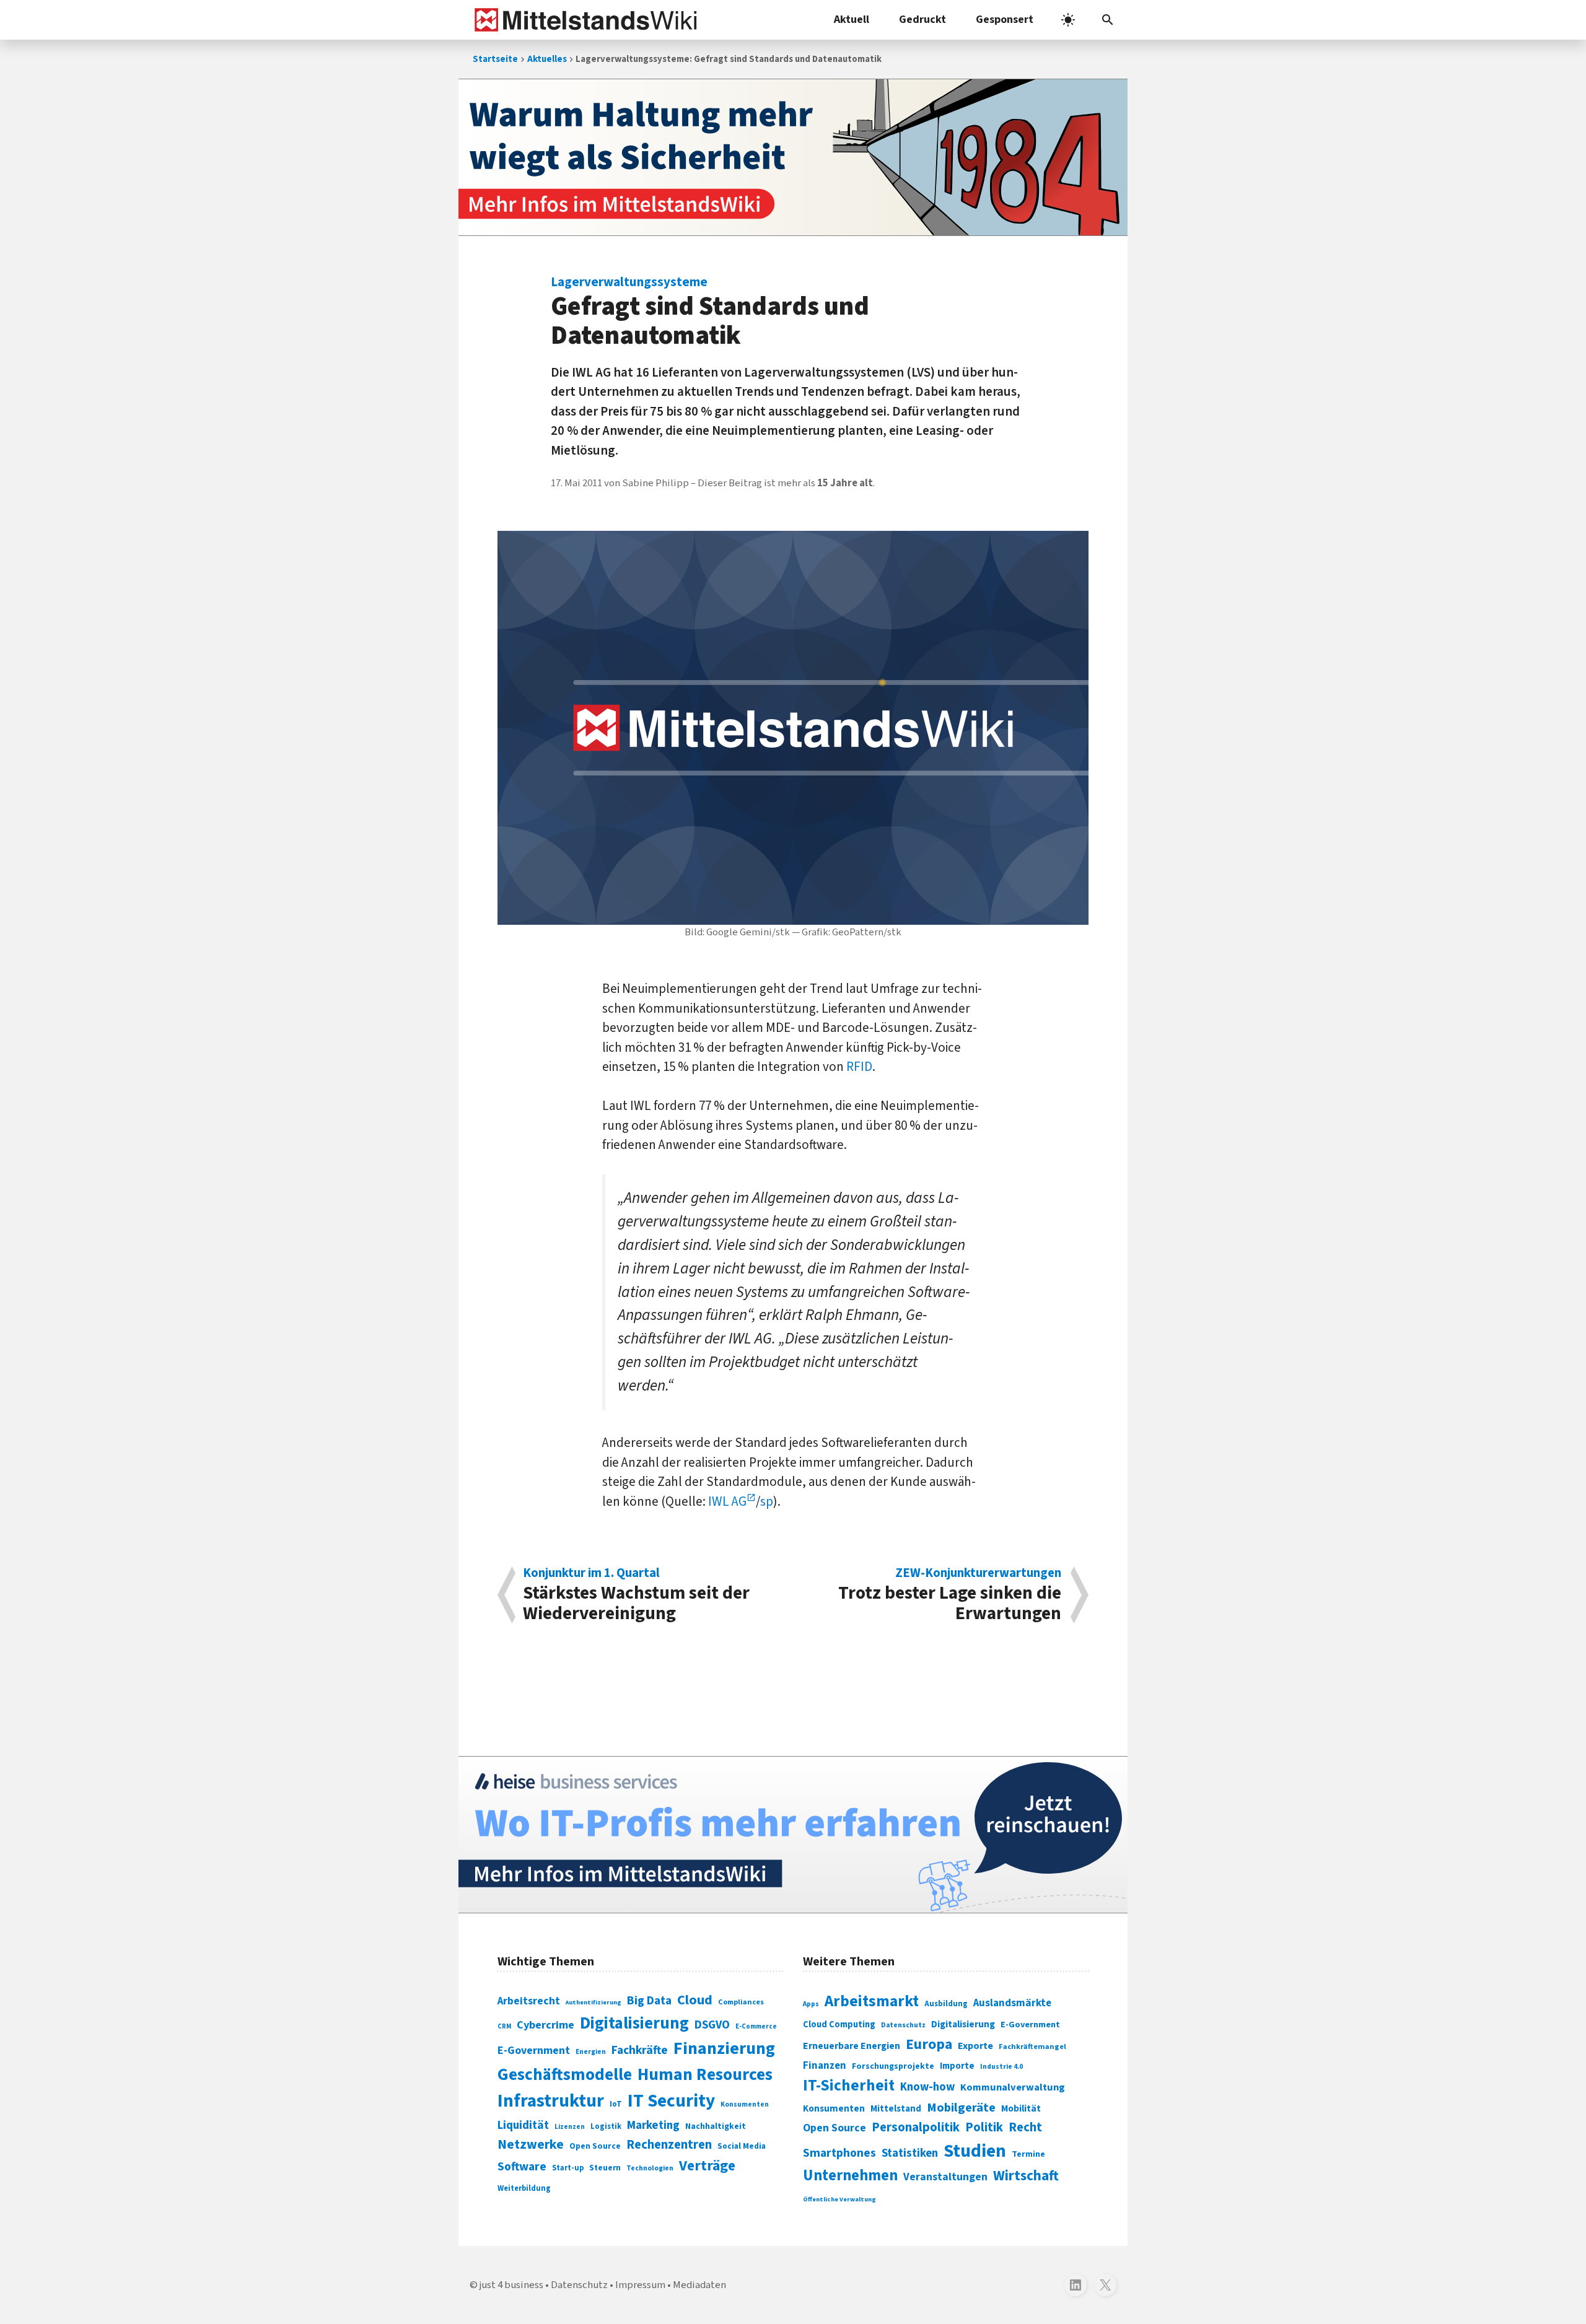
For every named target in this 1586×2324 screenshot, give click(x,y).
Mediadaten (699, 2285)
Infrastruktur (551, 2101)
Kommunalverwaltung (1013, 2087)
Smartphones (839, 2153)
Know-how (927, 2087)
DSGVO (712, 2025)
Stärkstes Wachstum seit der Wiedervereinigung (636, 1595)
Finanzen (825, 2066)
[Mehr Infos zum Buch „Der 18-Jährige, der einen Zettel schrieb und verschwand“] (793, 157)
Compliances (741, 2002)
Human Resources (705, 2075)
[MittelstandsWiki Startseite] (583, 20)
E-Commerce (756, 2026)
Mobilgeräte (961, 2108)
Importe (957, 2066)
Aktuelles (547, 59)
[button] (1108, 20)
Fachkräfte (640, 2050)
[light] (1068, 20)
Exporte (975, 2046)
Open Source (595, 2146)
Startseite (495, 59)
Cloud (695, 2000)
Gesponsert (1005, 20)
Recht (1025, 2127)
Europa (929, 2044)
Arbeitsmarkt (872, 2001)
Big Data (649, 2001)
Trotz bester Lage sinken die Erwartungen (950, 1595)
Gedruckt (922, 20)
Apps (811, 2004)
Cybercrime (545, 2025)
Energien (591, 2052)
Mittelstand (896, 2109)
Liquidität (523, 2125)
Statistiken (910, 2153)
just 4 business (511, 2285)
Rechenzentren (669, 2145)
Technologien (650, 2168)
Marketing (653, 2125)
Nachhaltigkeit (716, 2126)
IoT (616, 2104)
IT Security (671, 2101)
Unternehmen (850, 2176)
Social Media (742, 2146)
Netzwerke (531, 2145)
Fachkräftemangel (1032, 2047)
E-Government (534, 2051)
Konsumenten (745, 2104)
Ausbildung (946, 2004)
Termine (1028, 2154)
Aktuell (852, 20)
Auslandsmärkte (1012, 2003)
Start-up (568, 2168)
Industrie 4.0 (1001, 2066)
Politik (984, 2127)
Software (522, 2167)
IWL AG (727, 1501)
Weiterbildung (524, 2188)
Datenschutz (903, 2025)
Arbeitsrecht (529, 2001)
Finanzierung (724, 2048)
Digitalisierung (634, 2024)
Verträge (707, 2166)
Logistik (606, 2126)
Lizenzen (570, 2127)
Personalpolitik (916, 2127)
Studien (975, 2151)
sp (767, 1501)
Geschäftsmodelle (565, 2075)
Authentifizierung (594, 2002)
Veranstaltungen (945, 2177)
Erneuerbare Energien (852, 2046)
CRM (504, 2026)
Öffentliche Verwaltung (839, 2199)
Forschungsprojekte (893, 2066)
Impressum (640, 2285)
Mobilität (1021, 2108)
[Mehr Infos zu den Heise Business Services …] (793, 1835)
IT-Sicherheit (849, 2086)
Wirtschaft (1026, 2176)
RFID (859, 1067)
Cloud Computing (839, 2025)
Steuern (605, 2168)
